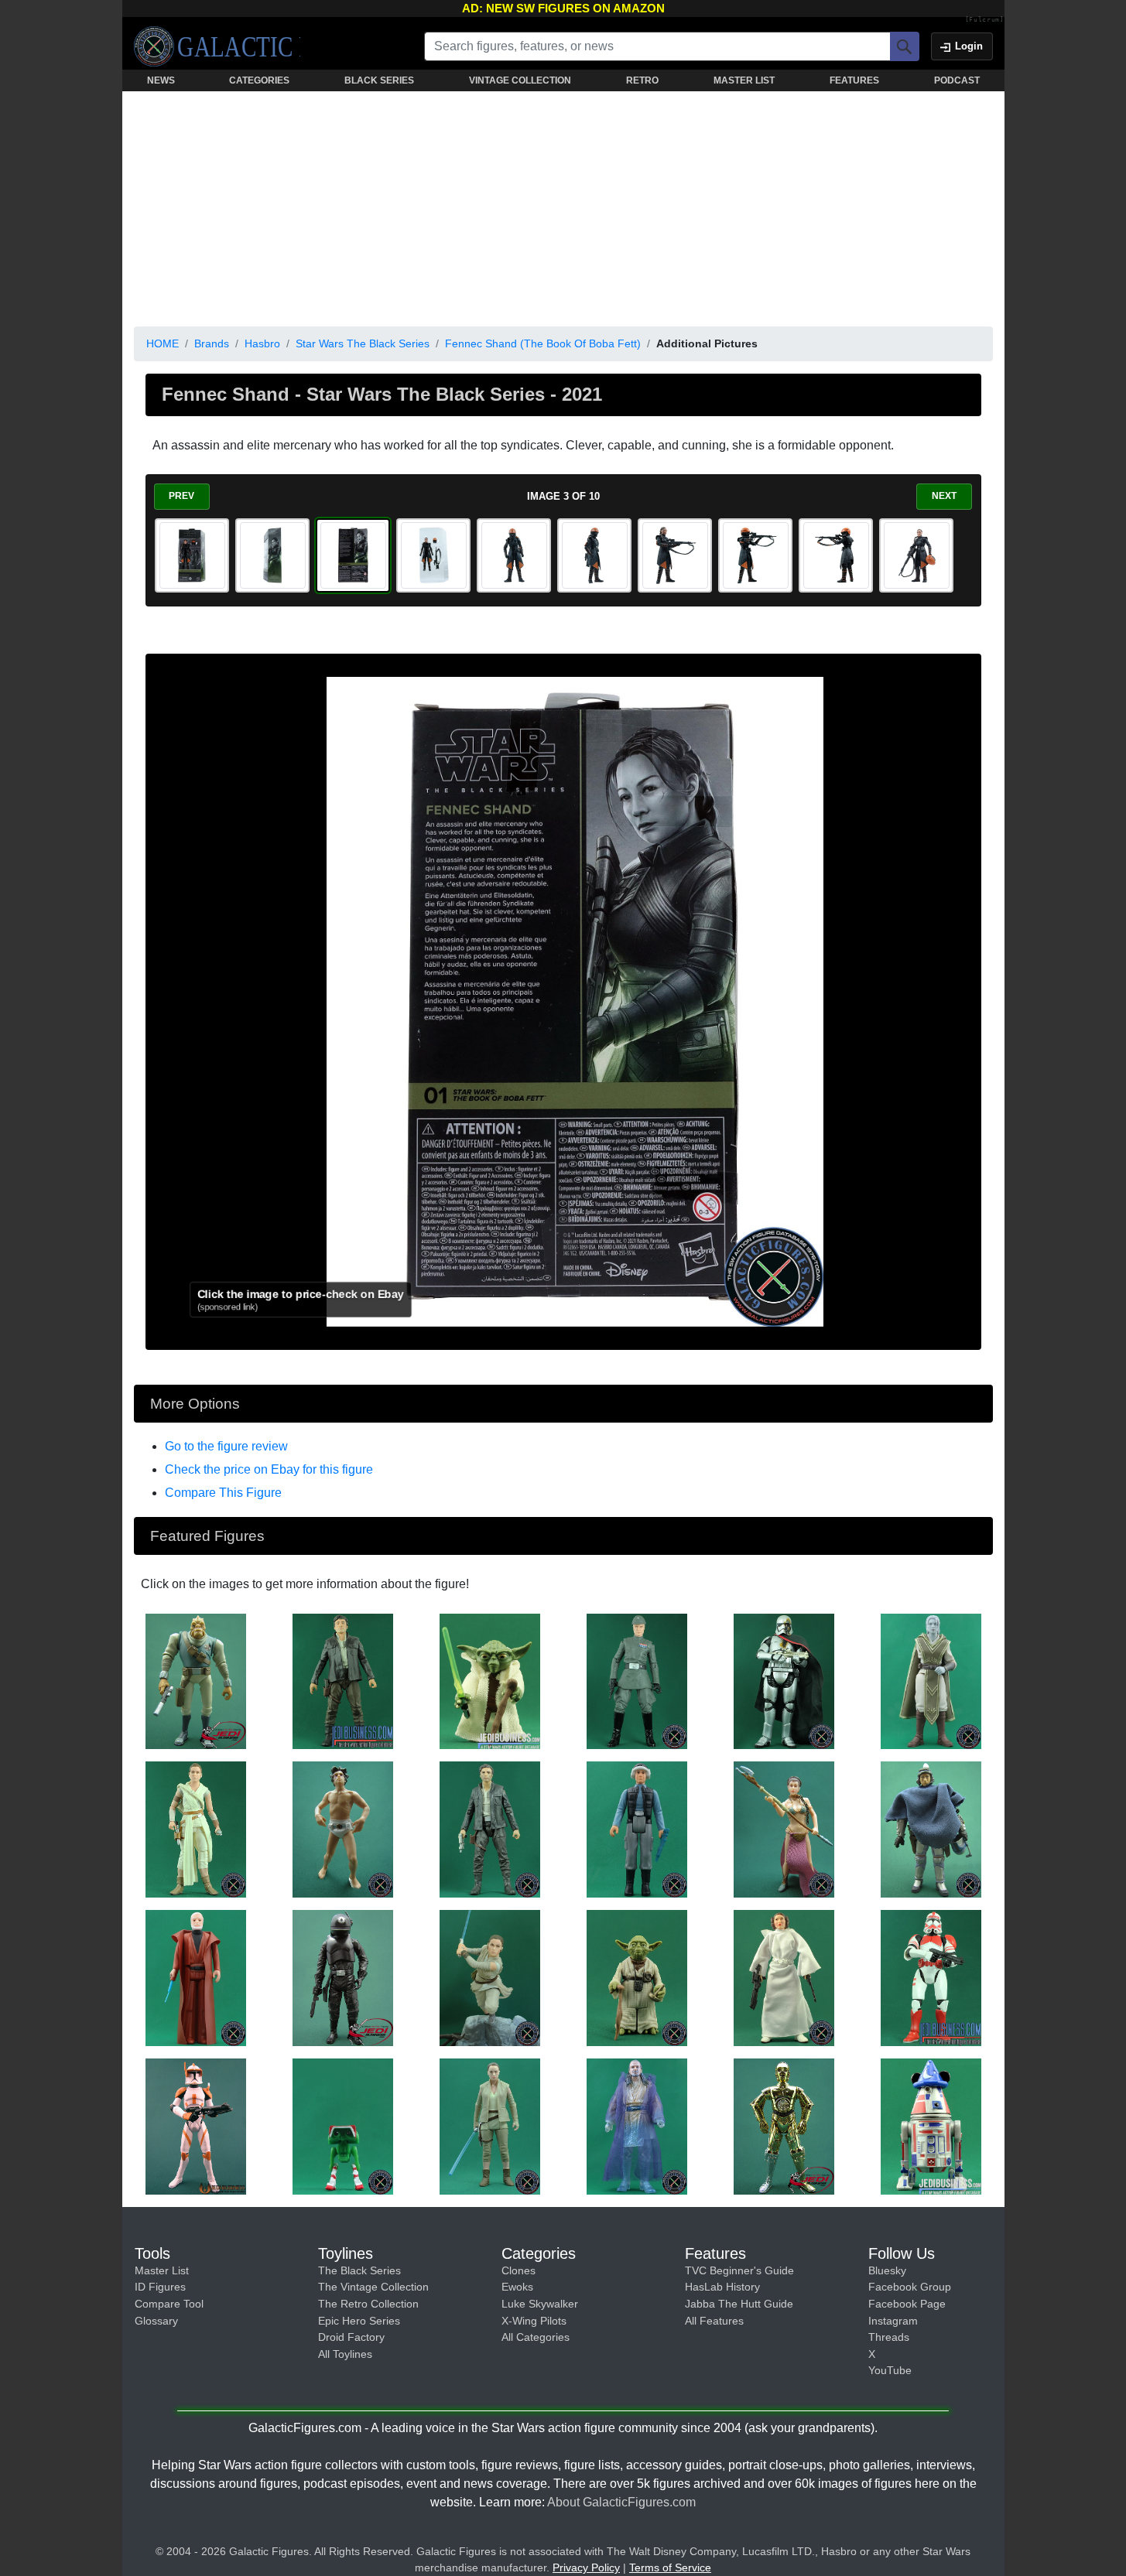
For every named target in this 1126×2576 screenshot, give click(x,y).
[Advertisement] (563, 206)
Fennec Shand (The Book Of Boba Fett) (543, 343)
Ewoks (517, 2287)
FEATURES (854, 80)
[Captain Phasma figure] (784, 1680)
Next (944, 496)
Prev (181, 496)
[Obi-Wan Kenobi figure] (196, 1977)
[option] (192, 555)
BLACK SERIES (379, 80)
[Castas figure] (196, 1680)
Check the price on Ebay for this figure (269, 1469)
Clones (519, 2270)
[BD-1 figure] (343, 2126)
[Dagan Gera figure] (931, 1680)
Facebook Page (907, 2304)
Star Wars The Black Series (363, 343)
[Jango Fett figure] (931, 1829)
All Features (714, 2321)
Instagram (893, 2321)
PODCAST (957, 80)
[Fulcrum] (985, 20)
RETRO (642, 80)
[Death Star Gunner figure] (343, 1977)
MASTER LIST (744, 80)
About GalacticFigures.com (621, 2502)
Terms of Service (670, 2567)
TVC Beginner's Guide (739, 2270)
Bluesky (887, 2270)
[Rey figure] (196, 1829)
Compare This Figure (223, 1493)
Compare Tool (169, 2304)
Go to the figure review (226, 1446)
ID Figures (160, 2287)
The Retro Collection (368, 2304)
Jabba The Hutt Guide (739, 2304)
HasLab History (722, 2287)
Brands (212, 343)
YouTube (890, 2370)
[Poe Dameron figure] (343, 1680)
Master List (162, 2270)
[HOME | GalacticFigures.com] (217, 46)
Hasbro (262, 343)
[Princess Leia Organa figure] (784, 1829)
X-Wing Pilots (534, 2321)
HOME (163, 343)
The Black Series (359, 2270)
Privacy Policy (586, 2567)
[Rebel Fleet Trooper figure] (637, 1829)
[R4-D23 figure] (931, 2126)
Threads (889, 2337)
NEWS (161, 80)
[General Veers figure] (637, 1680)
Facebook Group (910, 2287)
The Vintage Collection (373, 2287)
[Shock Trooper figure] (931, 1977)
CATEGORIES (259, 80)
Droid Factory (351, 2337)
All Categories (536, 2337)
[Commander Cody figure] (196, 2126)
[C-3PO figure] (784, 2126)
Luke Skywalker (540, 2304)
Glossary (156, 2321)
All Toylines (345, 2354)
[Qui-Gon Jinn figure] (637, 2126)
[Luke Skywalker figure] (343, 1829)
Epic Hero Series (359, 2321)
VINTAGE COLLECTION (520, 80)
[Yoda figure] (490, 1680)
